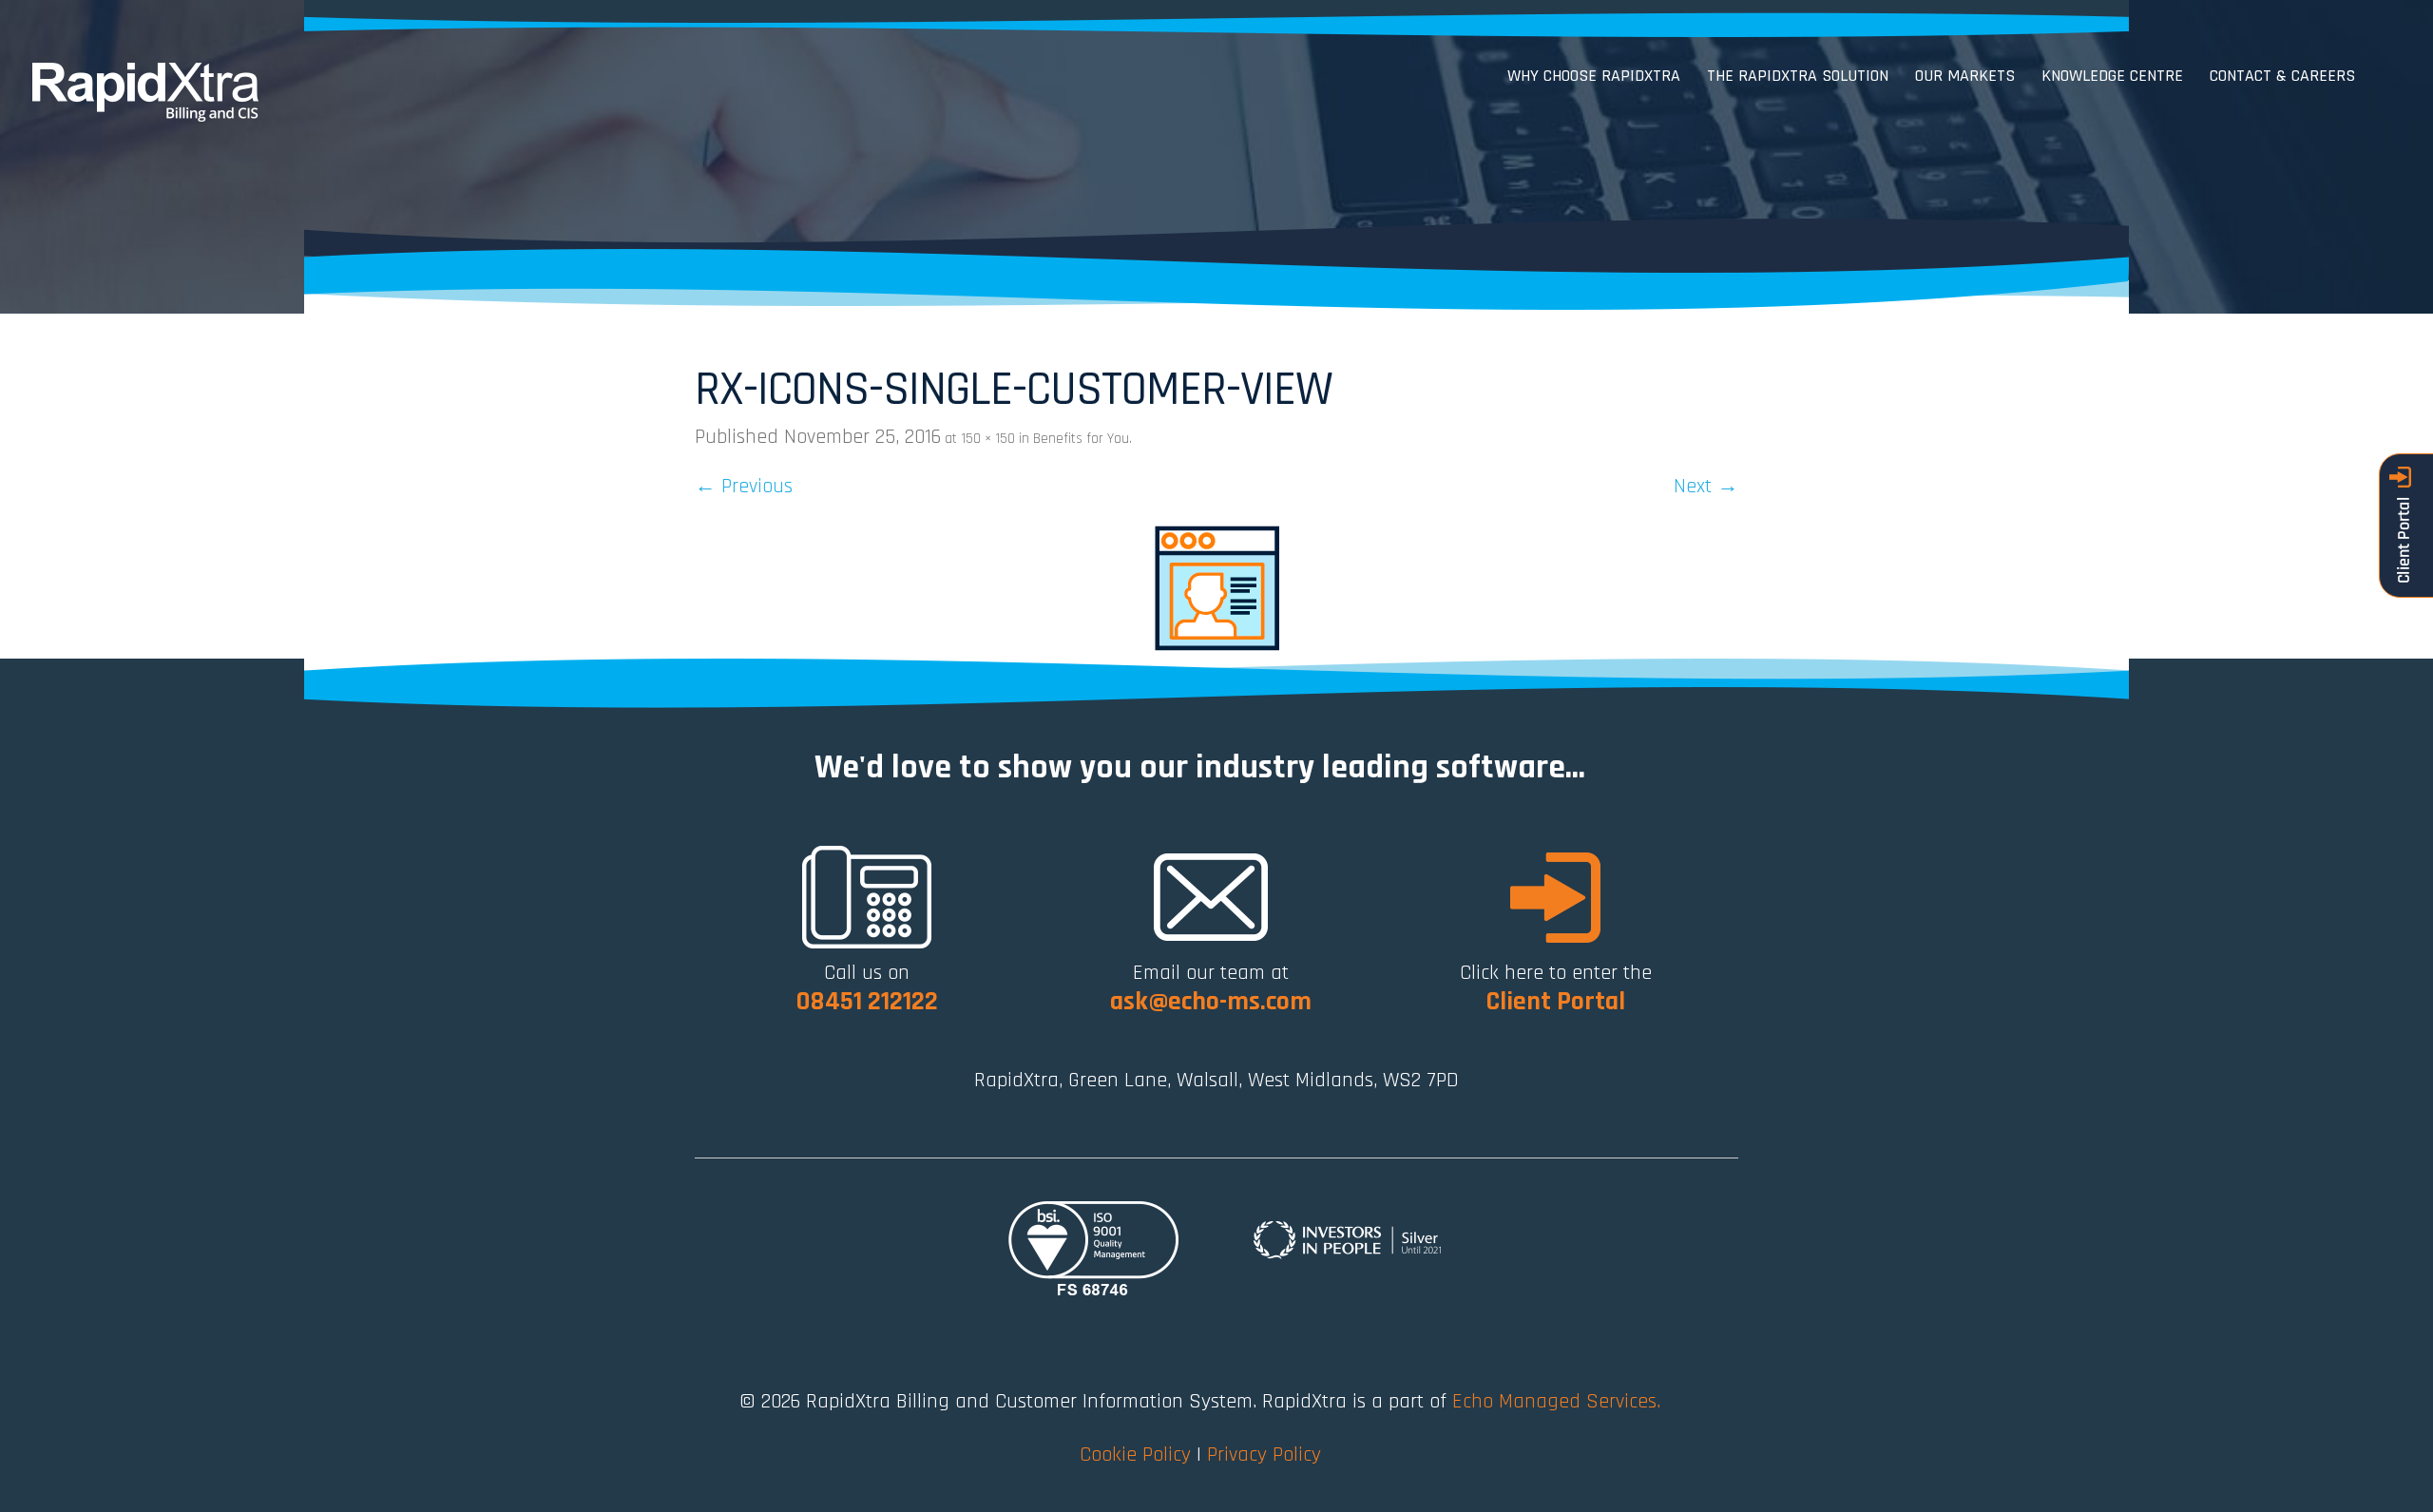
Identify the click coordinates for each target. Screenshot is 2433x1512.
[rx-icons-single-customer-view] (1216, 587)
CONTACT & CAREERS (2282, 76)
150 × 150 (988, 439)
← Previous (744, 487)
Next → (1706, 487)
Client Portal (1555, 1002)
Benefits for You (1081, 439)
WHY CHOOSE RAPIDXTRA (1594, 76)
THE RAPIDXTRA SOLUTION (1798, 76)
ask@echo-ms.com (1211, 1002)
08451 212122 (867, 1002)
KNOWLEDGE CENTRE (2112, 76)
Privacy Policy (1264, 1455)
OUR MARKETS (1965, 76)
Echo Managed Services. (1556, 1402)
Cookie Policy (1135, 1455)
